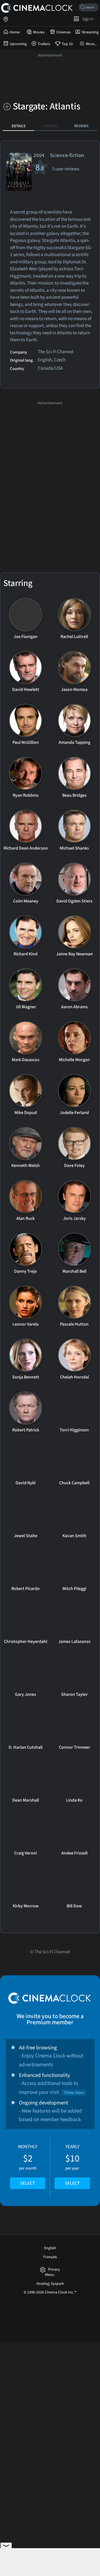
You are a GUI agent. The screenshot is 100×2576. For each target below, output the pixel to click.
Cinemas (63, 32)
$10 (72, 2165)
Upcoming (18, 44)
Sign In (87, 19)
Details (19, 126)
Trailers (44, 44)
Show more (74, 2093)
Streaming (90, 32)
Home (15, 32)
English (50, 2248)
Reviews (81, 126)
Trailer (50, 126)
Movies (39, 32)
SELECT (28, 2183)
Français (50, 2257)
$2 (28, 2165)
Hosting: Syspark (50, 2284)
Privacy (54, 2270)
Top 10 (67, 44)
